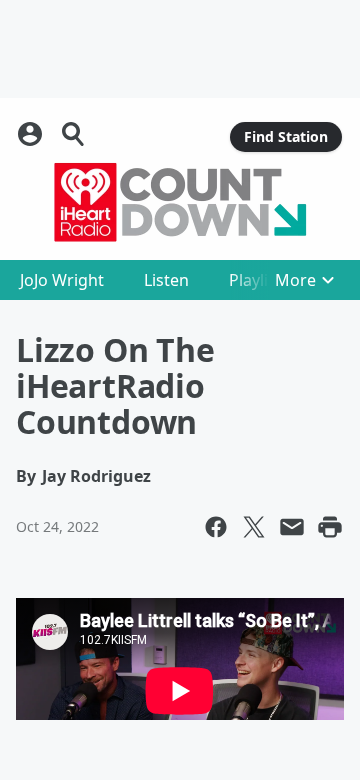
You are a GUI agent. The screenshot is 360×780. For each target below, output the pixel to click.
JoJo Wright (62, 280)
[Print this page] (330, 527)
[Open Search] (74, 134)
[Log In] (32, 134)
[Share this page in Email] (292, 527)
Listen (166, 280)
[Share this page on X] (254, 527)
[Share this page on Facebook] (216, 527)
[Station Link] (180, 202)
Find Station (286, 136)
